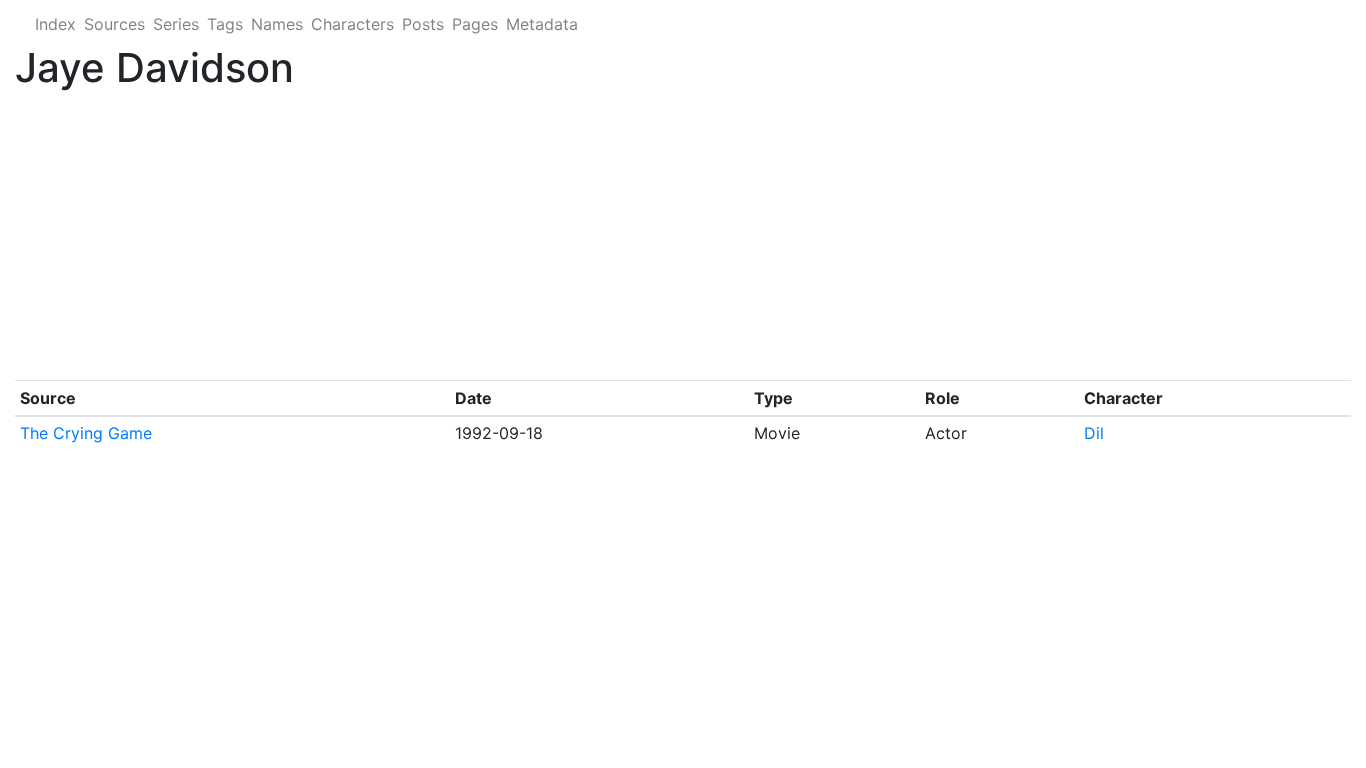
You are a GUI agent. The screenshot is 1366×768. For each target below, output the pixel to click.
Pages (475, 24)
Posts (423, 24)
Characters (352, 24)
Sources (114, 24)
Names (277, 24)
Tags (225, 24)
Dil (1094, 433)
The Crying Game (86, 433)
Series (176, 24)
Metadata (542, 24)
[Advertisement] (615, 240)
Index (55, 24)
